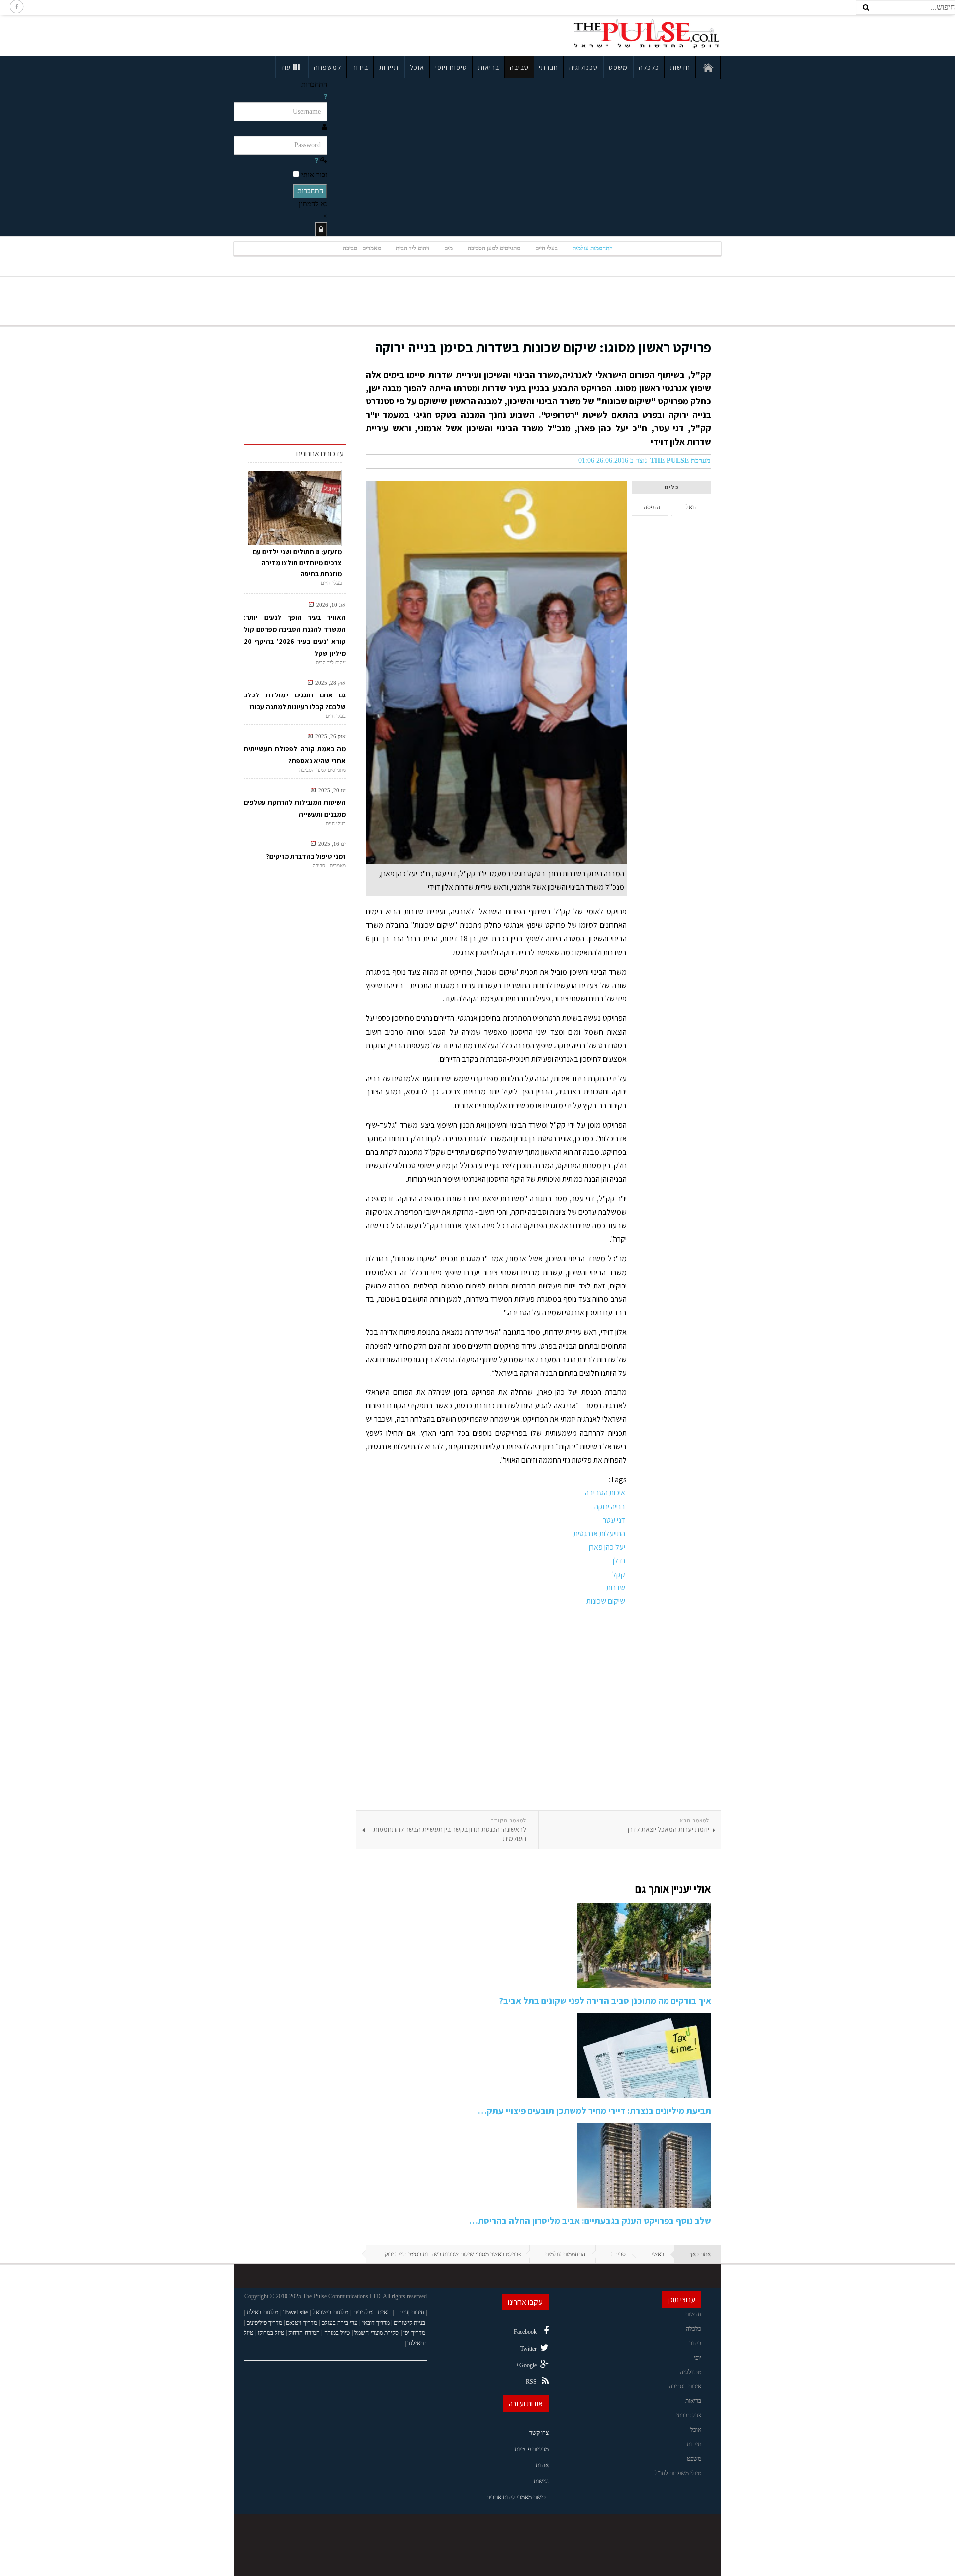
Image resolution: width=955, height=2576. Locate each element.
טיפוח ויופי (451, 67)
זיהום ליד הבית (413, 248)
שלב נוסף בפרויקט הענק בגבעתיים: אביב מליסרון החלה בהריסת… (590, 2221)
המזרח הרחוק (304, 2333)
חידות (418, 2312)
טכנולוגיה (583, 67)
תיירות (389, 67)
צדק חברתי (689, 2415)
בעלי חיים (546, 248)
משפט (618, 67)
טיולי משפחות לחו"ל (678, 2473)
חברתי (548, 67)
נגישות (541, 2481)
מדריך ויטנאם (301, 2323)
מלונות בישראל (331, 2312)
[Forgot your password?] (316, 160)
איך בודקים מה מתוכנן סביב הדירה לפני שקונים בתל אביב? (605, 2001)
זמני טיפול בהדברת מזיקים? (306, 856)
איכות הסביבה (685, 2386)
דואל (691, 507)
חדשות (680, 67)
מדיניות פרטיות (532, 2449)
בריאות (489, 67)
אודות (542, 2465)
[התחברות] (321, 230)
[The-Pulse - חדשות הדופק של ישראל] (647, 34)
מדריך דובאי (376, 2323)
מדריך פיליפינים (264, 2323)
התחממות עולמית (593, 248)
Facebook (525, 2332)
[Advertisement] (320, 34)
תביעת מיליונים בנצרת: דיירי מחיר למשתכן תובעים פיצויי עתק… (595, 2111)
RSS (531, 2382)
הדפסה (652, 507)
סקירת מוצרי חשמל (377, 2333)
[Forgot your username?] (325, 96)
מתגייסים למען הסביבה (494, 248)
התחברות (310, 191)
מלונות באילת (262, 2312)
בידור (360, 67)
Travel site (295, 2312)
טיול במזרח (337, 2333)
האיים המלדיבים (372, 2312)
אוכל (417, 67)
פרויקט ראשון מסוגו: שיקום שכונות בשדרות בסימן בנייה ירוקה (543, 347)
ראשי (658, 2254)
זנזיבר (402, 2312)
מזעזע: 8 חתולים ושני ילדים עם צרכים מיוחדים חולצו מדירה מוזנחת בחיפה (297, 563)
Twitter (528, 2349)
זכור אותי (314, 175)
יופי (698, 2358)
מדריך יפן (414, 2333)
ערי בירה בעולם (339, 2323)
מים (448, 248)
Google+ (526, 2365)
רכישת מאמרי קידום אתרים (518, 2497)
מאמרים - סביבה (362, 248)
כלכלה (649, 67)
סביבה (519, 67)
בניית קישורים (410, 2323)
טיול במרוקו (271, 2333)
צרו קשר (539, 2433)
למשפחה (328, 67)
